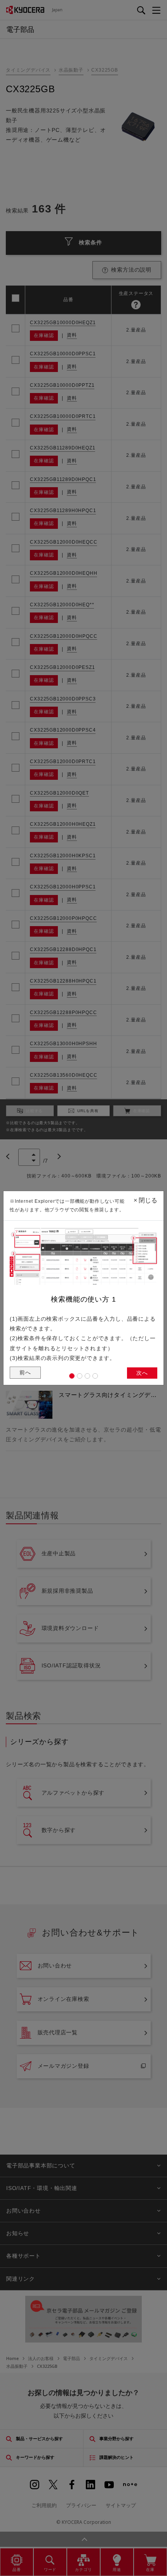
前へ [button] (25, 1372)
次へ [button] (142, 1373)
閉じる (145, 1200)
